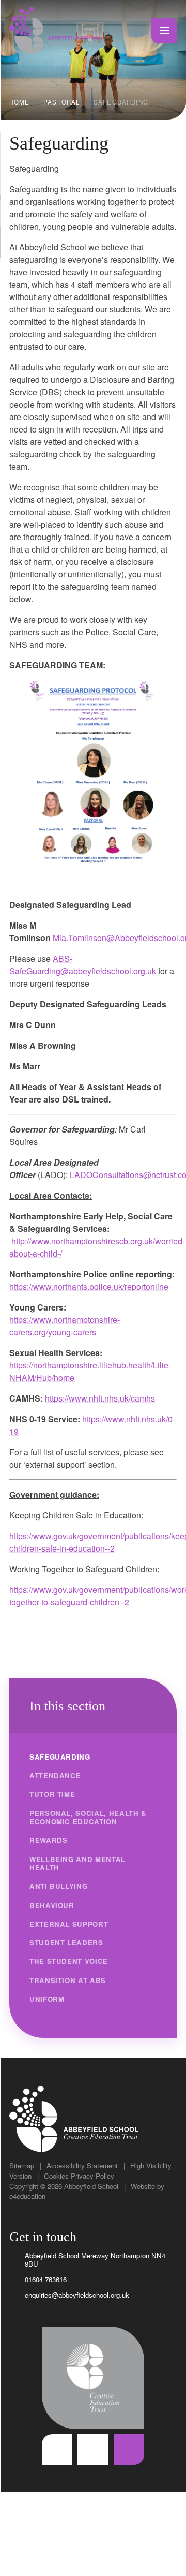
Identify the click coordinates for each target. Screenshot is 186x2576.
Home (20, 102)
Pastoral (61, 102)
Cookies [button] (56, 2176)
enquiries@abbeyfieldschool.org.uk (77, 2295)
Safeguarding (121, 102)
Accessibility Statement (82, 2165)
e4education (27, 2196)
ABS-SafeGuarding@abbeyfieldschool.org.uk (83, 965)
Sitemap (22, 2165)
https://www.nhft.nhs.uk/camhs (100, 1398)
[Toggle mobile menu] (164, 31)
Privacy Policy (92, 2176)
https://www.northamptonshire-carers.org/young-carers (65, 1326)
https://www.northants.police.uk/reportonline (89, 1286)
